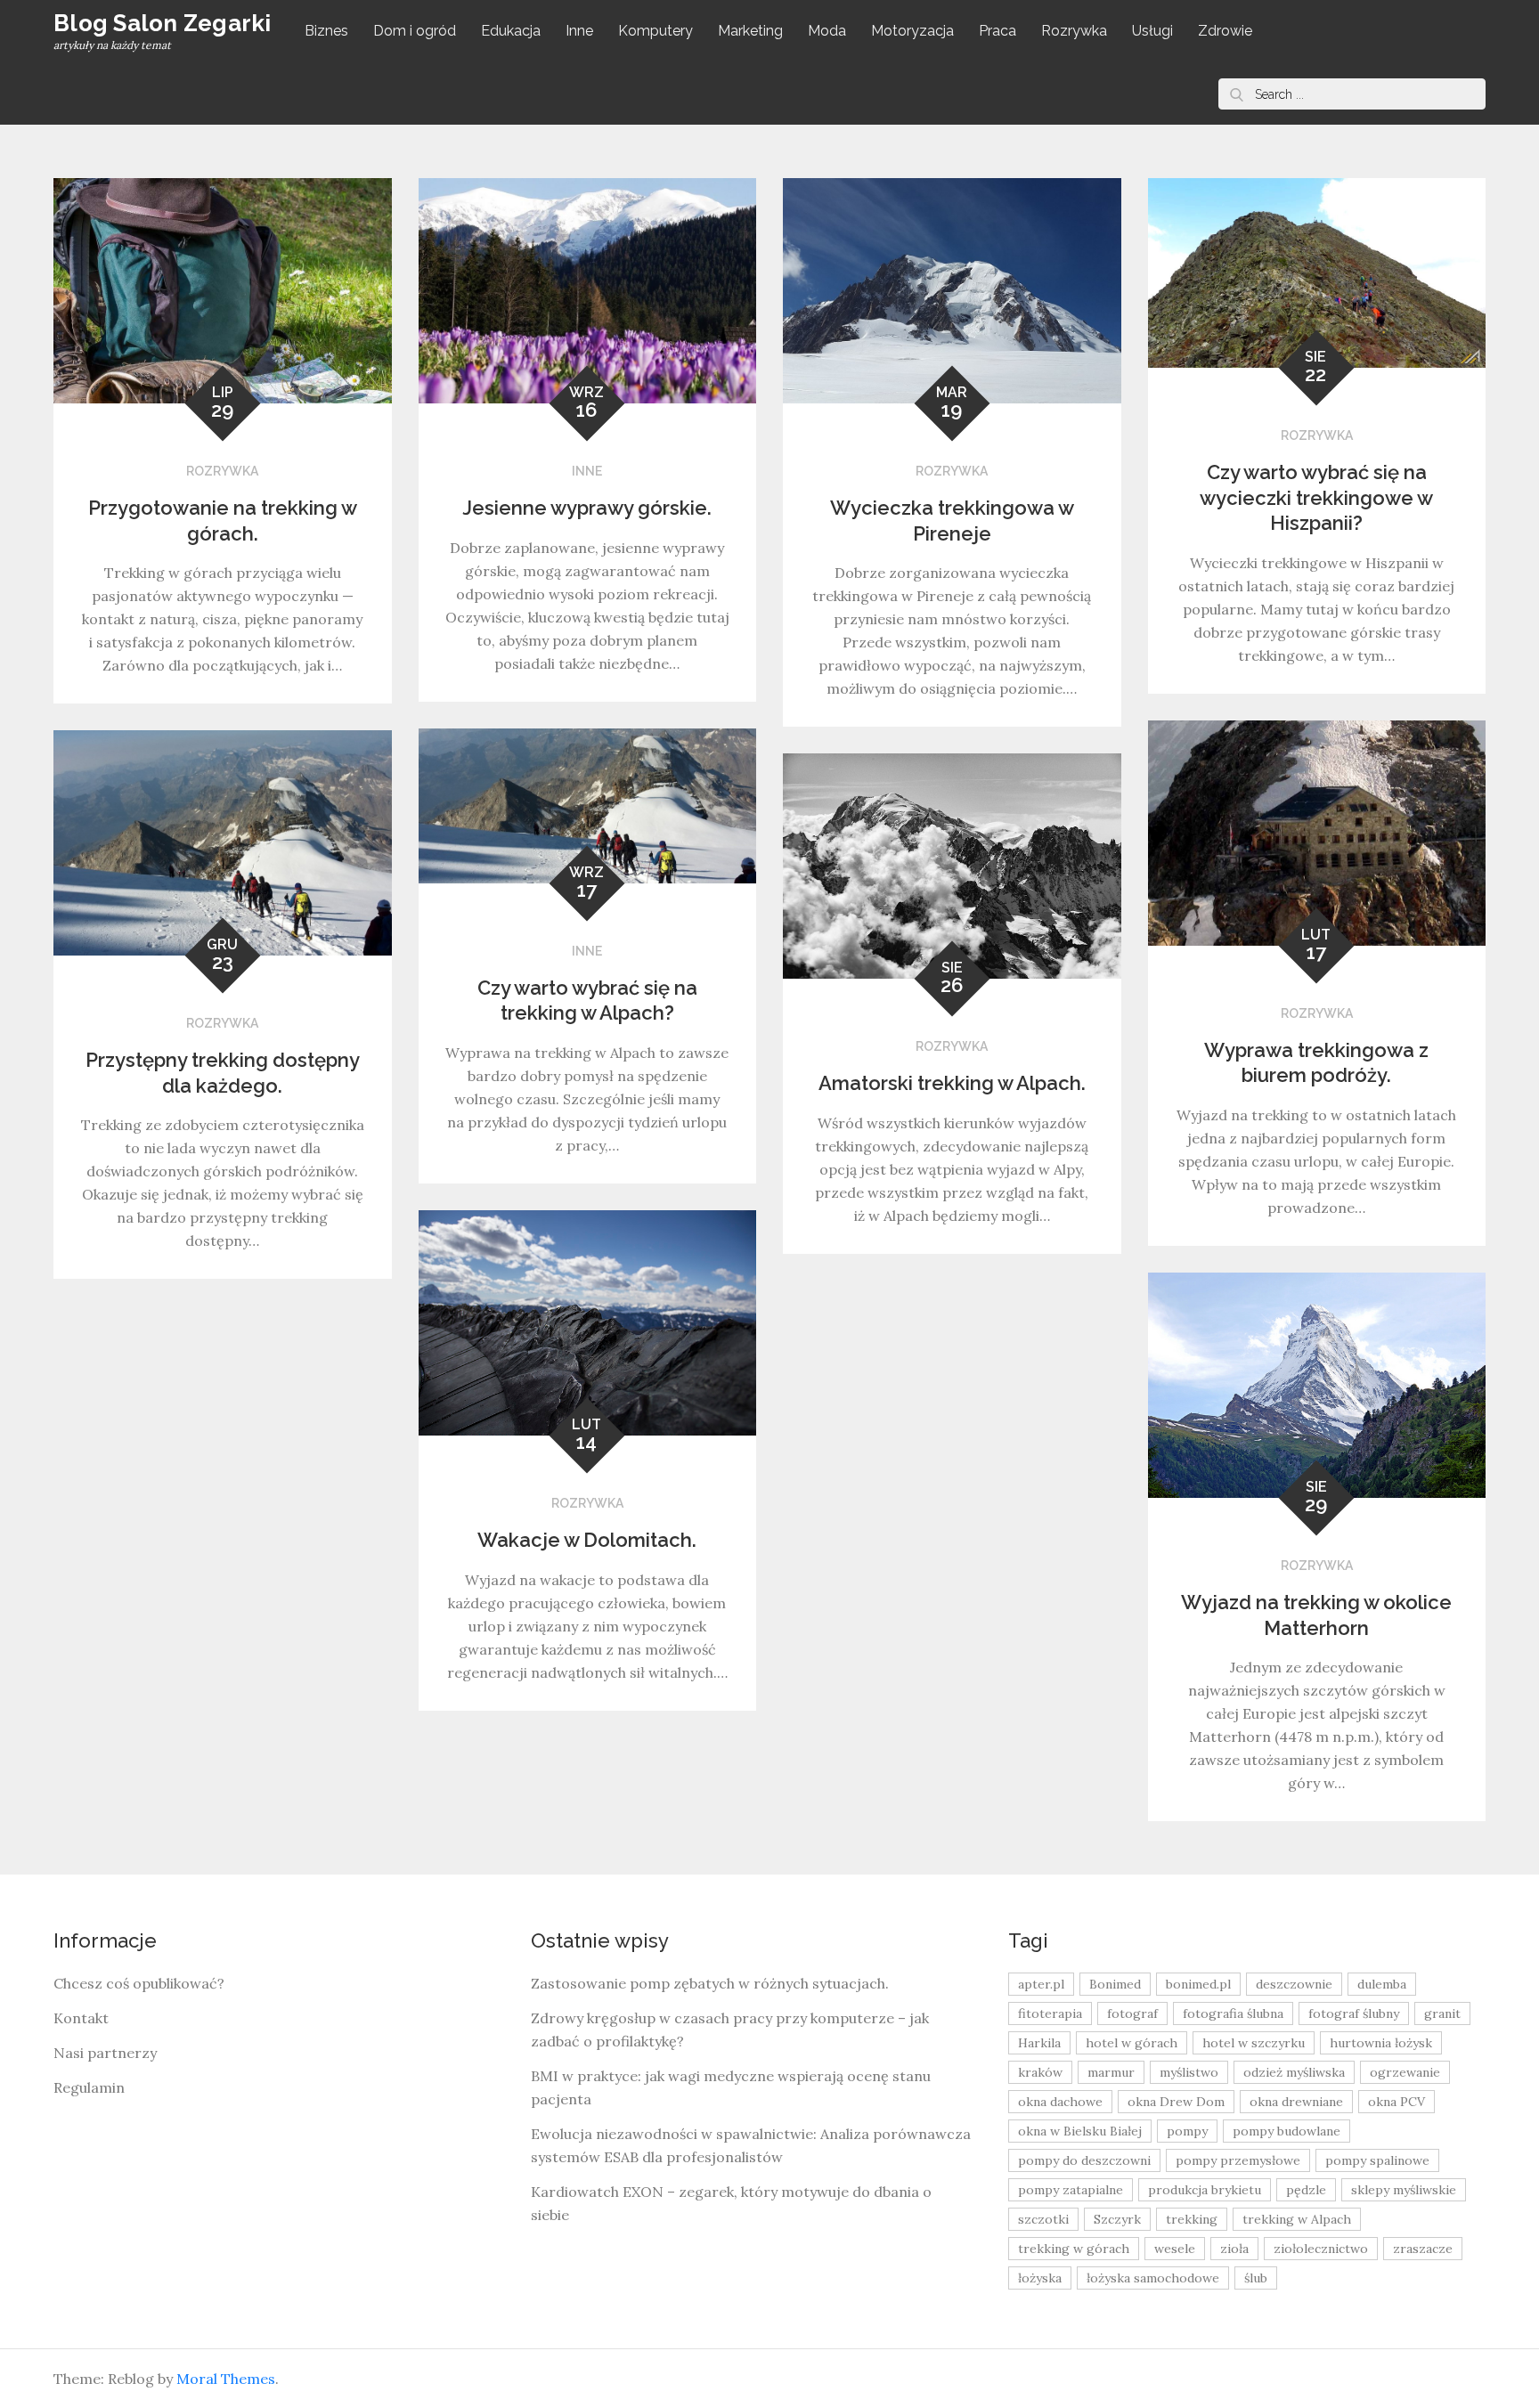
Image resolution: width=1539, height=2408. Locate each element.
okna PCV (1396, 2102)
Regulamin (89, 2087)
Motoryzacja (912, 31)
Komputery (655, 31)
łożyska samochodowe (1153, 2278)
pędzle (1306, 2190)
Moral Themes (226, 2379)
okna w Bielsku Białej (1080, 2131)
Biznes (326, 31)
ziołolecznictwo (1321, 2249)
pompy (1187, 2131)
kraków (1040, 2072)
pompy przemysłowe (1238, 2160)
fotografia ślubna (1233, 2013)
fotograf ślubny (1354, 2013)
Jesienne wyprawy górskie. (587, 508)
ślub (1256, 2278)
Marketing (750, 31)
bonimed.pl (1198, 1984)
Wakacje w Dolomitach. (587, 1540)
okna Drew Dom (1176, 2102)
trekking (1192, 2219)
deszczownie (1294, 1984)
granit (1442, 2013)
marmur (1111, 2072)
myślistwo (1189, 2072)
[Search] (1236, 94)
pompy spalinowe (1377, 2160)
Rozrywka (1074, 31)
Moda (827, 31)
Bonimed (1115, 1984)
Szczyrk (1117, 2219)
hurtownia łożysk (1381, 2043)
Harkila (1039, 2043)
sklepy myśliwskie (1404, 2190)
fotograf (1132, 2013)
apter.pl (1041, 1984)
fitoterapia (1050, 2013)
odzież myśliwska (1294, 2072)
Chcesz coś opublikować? (139, 1983)
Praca (997, 31)
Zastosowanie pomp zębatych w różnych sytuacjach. (710, 1983)
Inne (579, 31)
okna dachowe (1060, 2102)
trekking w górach (1074, 2249)
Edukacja (511, 31)
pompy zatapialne (1071, 2190)
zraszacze (1423, 2249)
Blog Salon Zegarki (163, 23)
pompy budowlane (1287, 2131)
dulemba (1382, 1984)
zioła (1234, 2249)
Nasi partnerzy (105, 2053)
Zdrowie (1225, 31)
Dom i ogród (415, 31)
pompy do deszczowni (1084, 2160)
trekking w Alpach (1297, 2219)
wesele (1175, 2249)
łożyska (1040, 2278)
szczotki (1043, 2219)
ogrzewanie (1405, 2072)
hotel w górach (1132, 2043)
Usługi (1152, 31)
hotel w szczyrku (1254, 2043)
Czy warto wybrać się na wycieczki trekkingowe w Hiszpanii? (1316, 497)
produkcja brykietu (1205, 2190)
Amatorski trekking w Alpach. (952, 1083)
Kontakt (81, 2018)
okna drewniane (1296, 2102)
